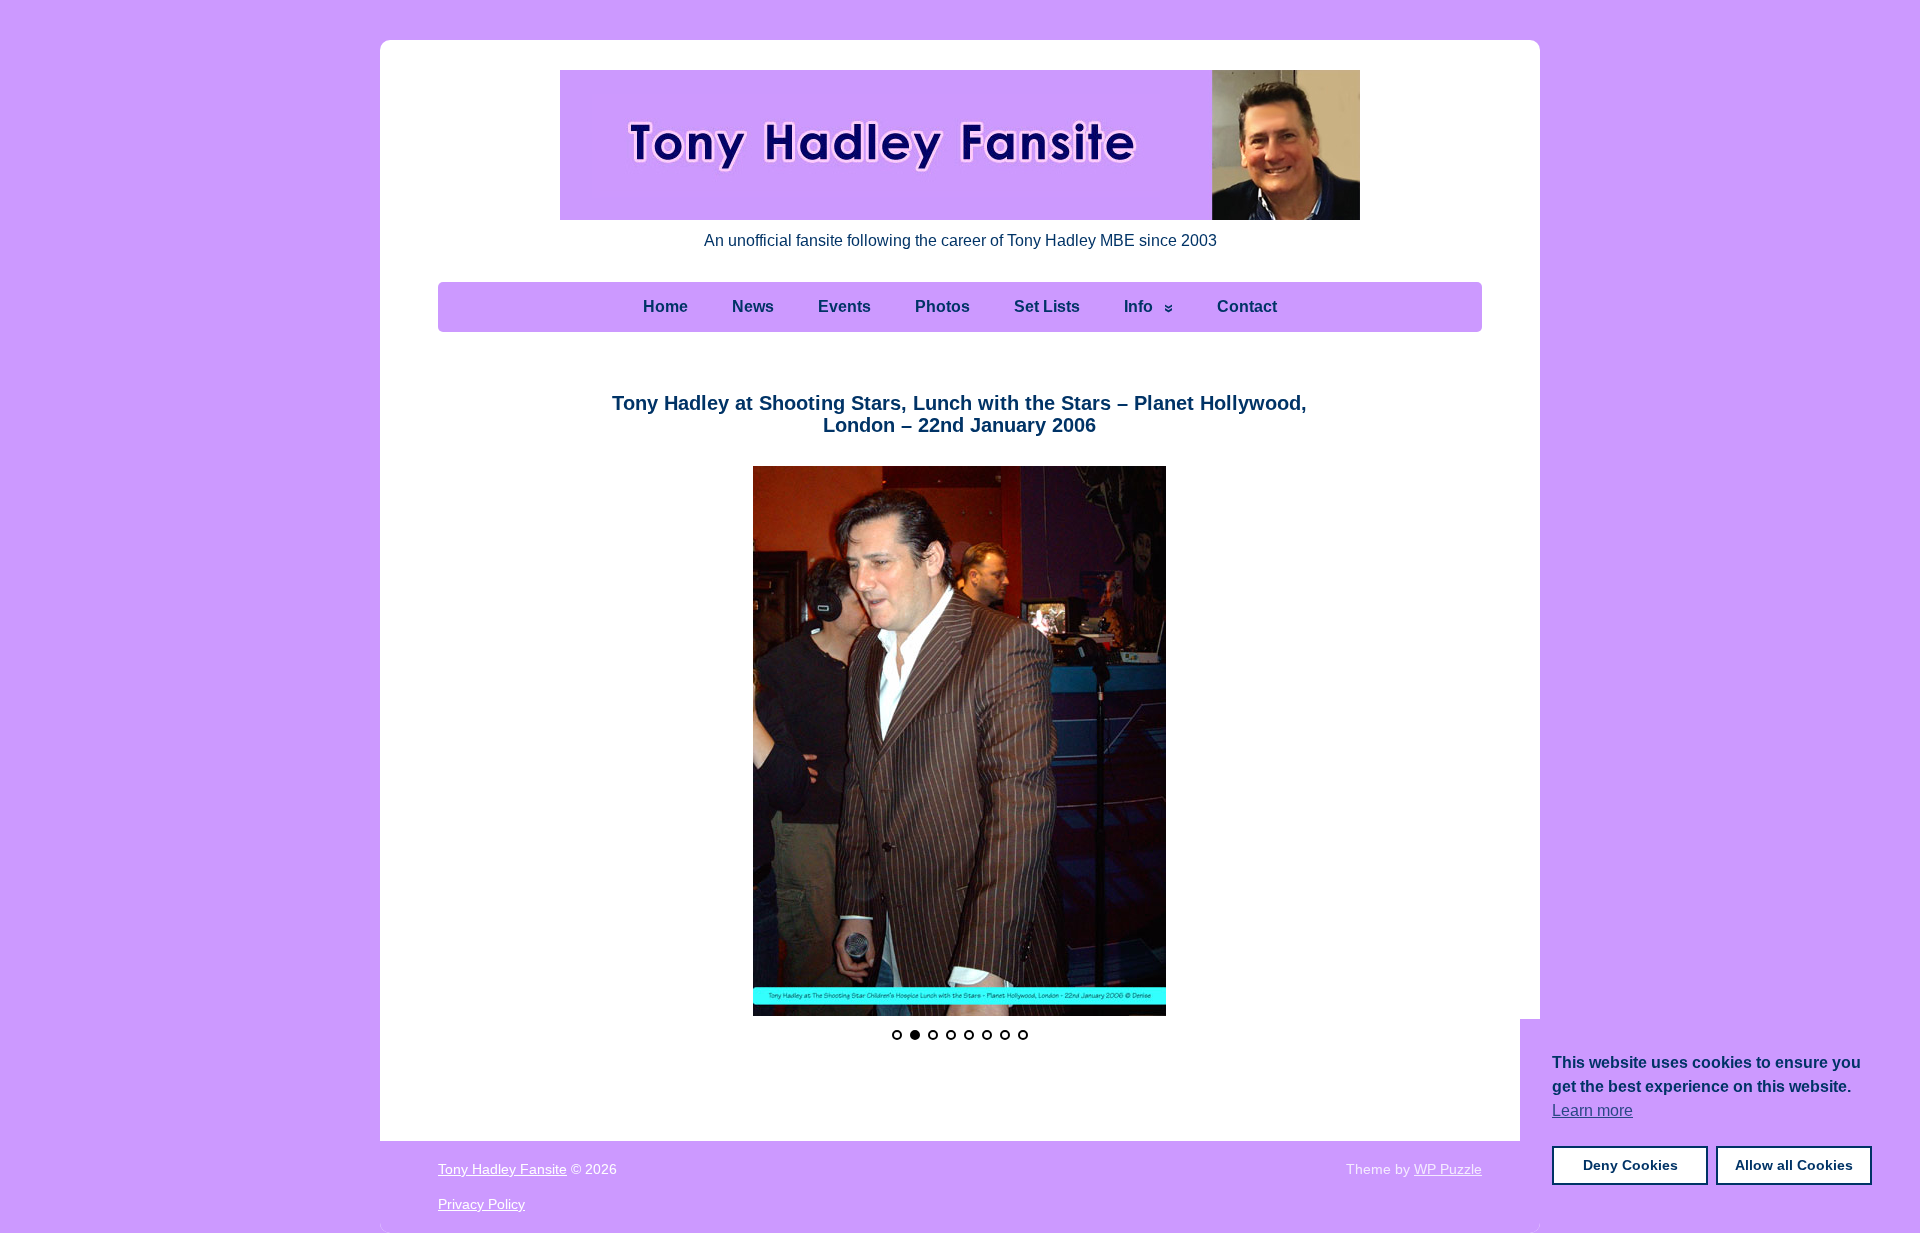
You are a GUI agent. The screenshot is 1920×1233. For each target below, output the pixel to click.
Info (1138, 306)
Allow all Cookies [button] (1794, 1165)
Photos (942, 306)
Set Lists (1047, 306)
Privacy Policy (481, 1204)
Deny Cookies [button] (1630, 1165)
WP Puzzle (1448, 1169)
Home (665, 306)
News (753, 306)
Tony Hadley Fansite (502, 1169)
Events (844, 306)
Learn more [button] (1592, 1110)
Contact (1247, 306)
